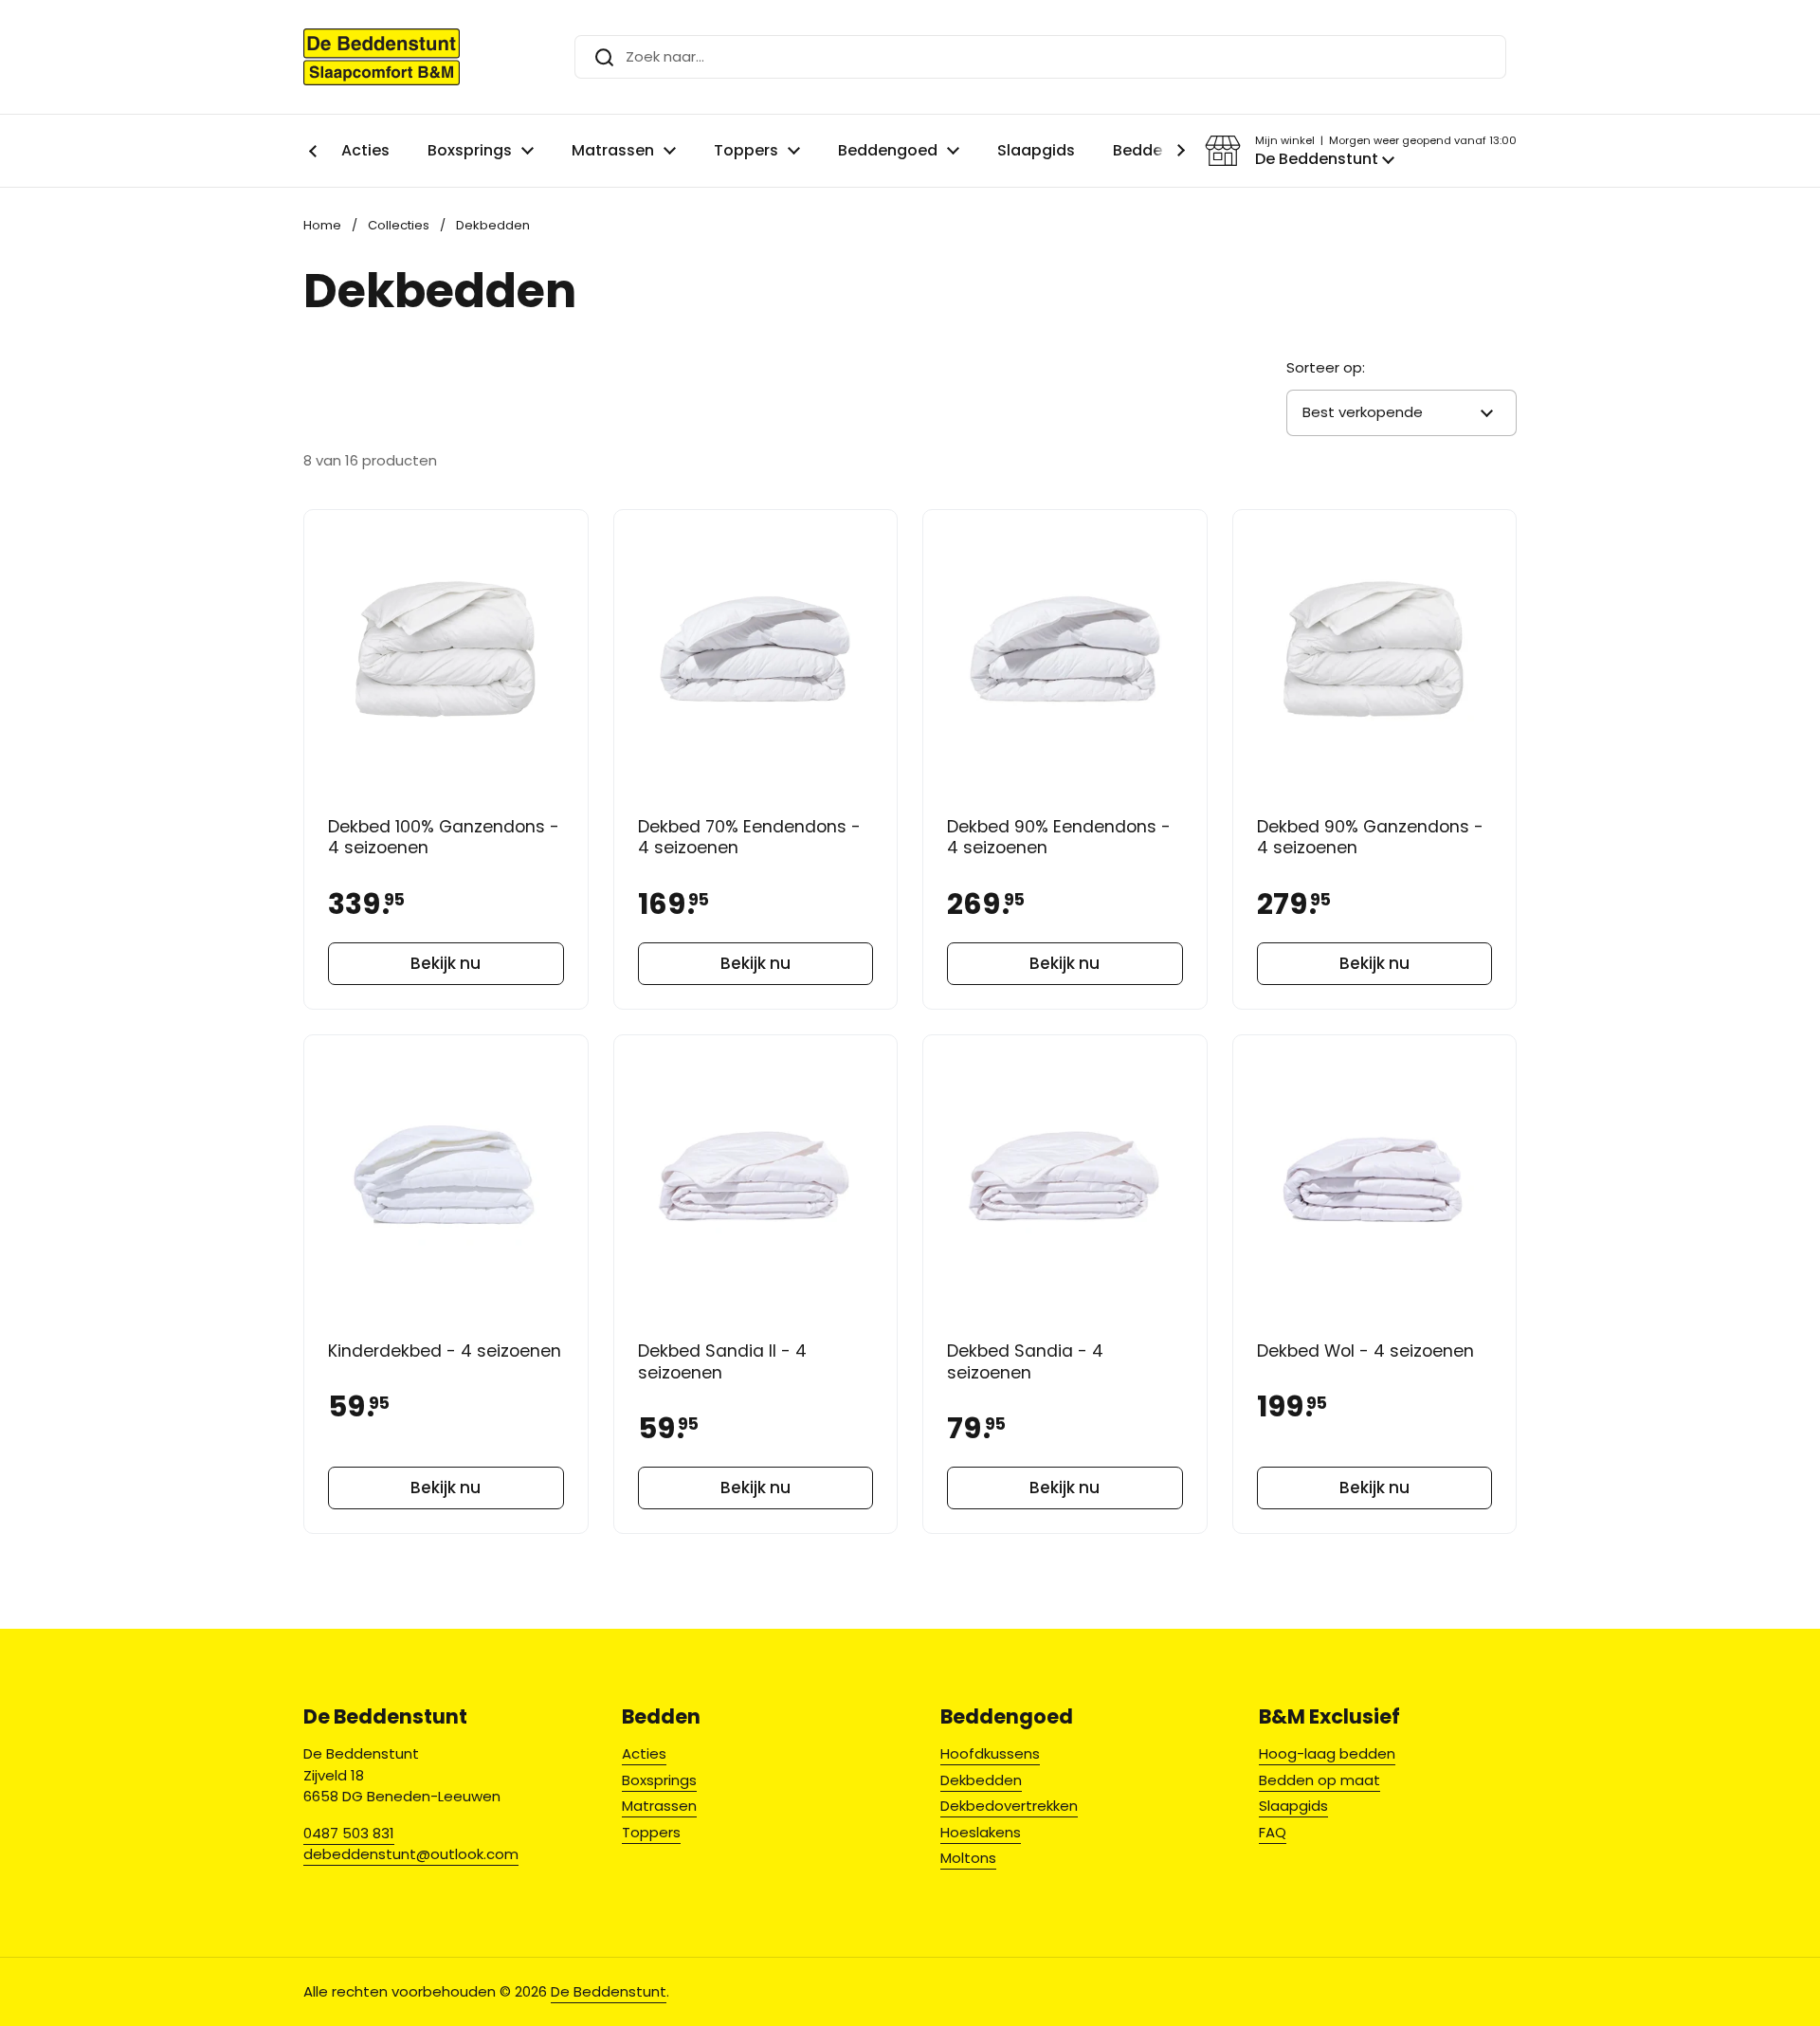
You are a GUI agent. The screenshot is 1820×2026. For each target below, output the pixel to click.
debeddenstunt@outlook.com (411, 1854)
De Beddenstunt (609, 1991)
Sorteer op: (1326, 367)
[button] (1361, 151)
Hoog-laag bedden (1327, 1753)
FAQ (1273, 1832)
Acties (644, 1753)
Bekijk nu (446, 963)
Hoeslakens (981, 1832)
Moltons (968, 1858)
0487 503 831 (349, 1833)
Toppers (651, 1832)
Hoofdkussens (990, 1753)
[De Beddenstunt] (382, 57)
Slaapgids (1293, 1806)
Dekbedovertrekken (1009, 1806)
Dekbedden (981, 1780)
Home (322, 225)
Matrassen (659, 1806)
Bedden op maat (1319, 1780)
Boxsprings (659, 1780)
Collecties (399, 225)
